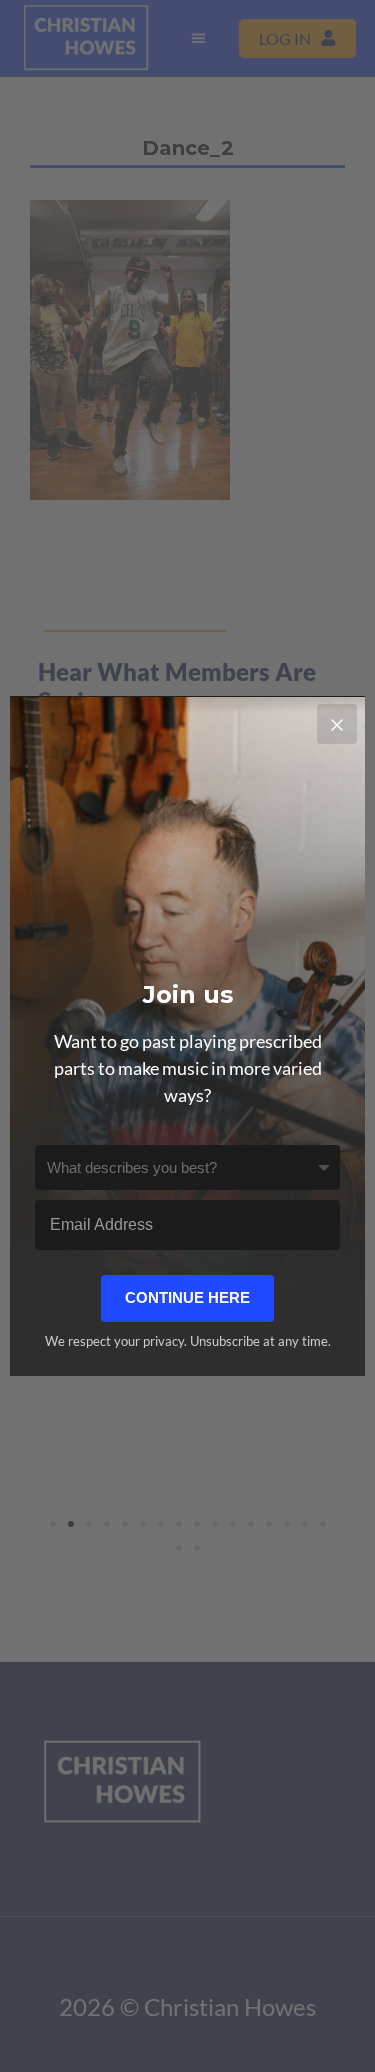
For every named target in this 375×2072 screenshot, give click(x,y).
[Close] (337, 724)
